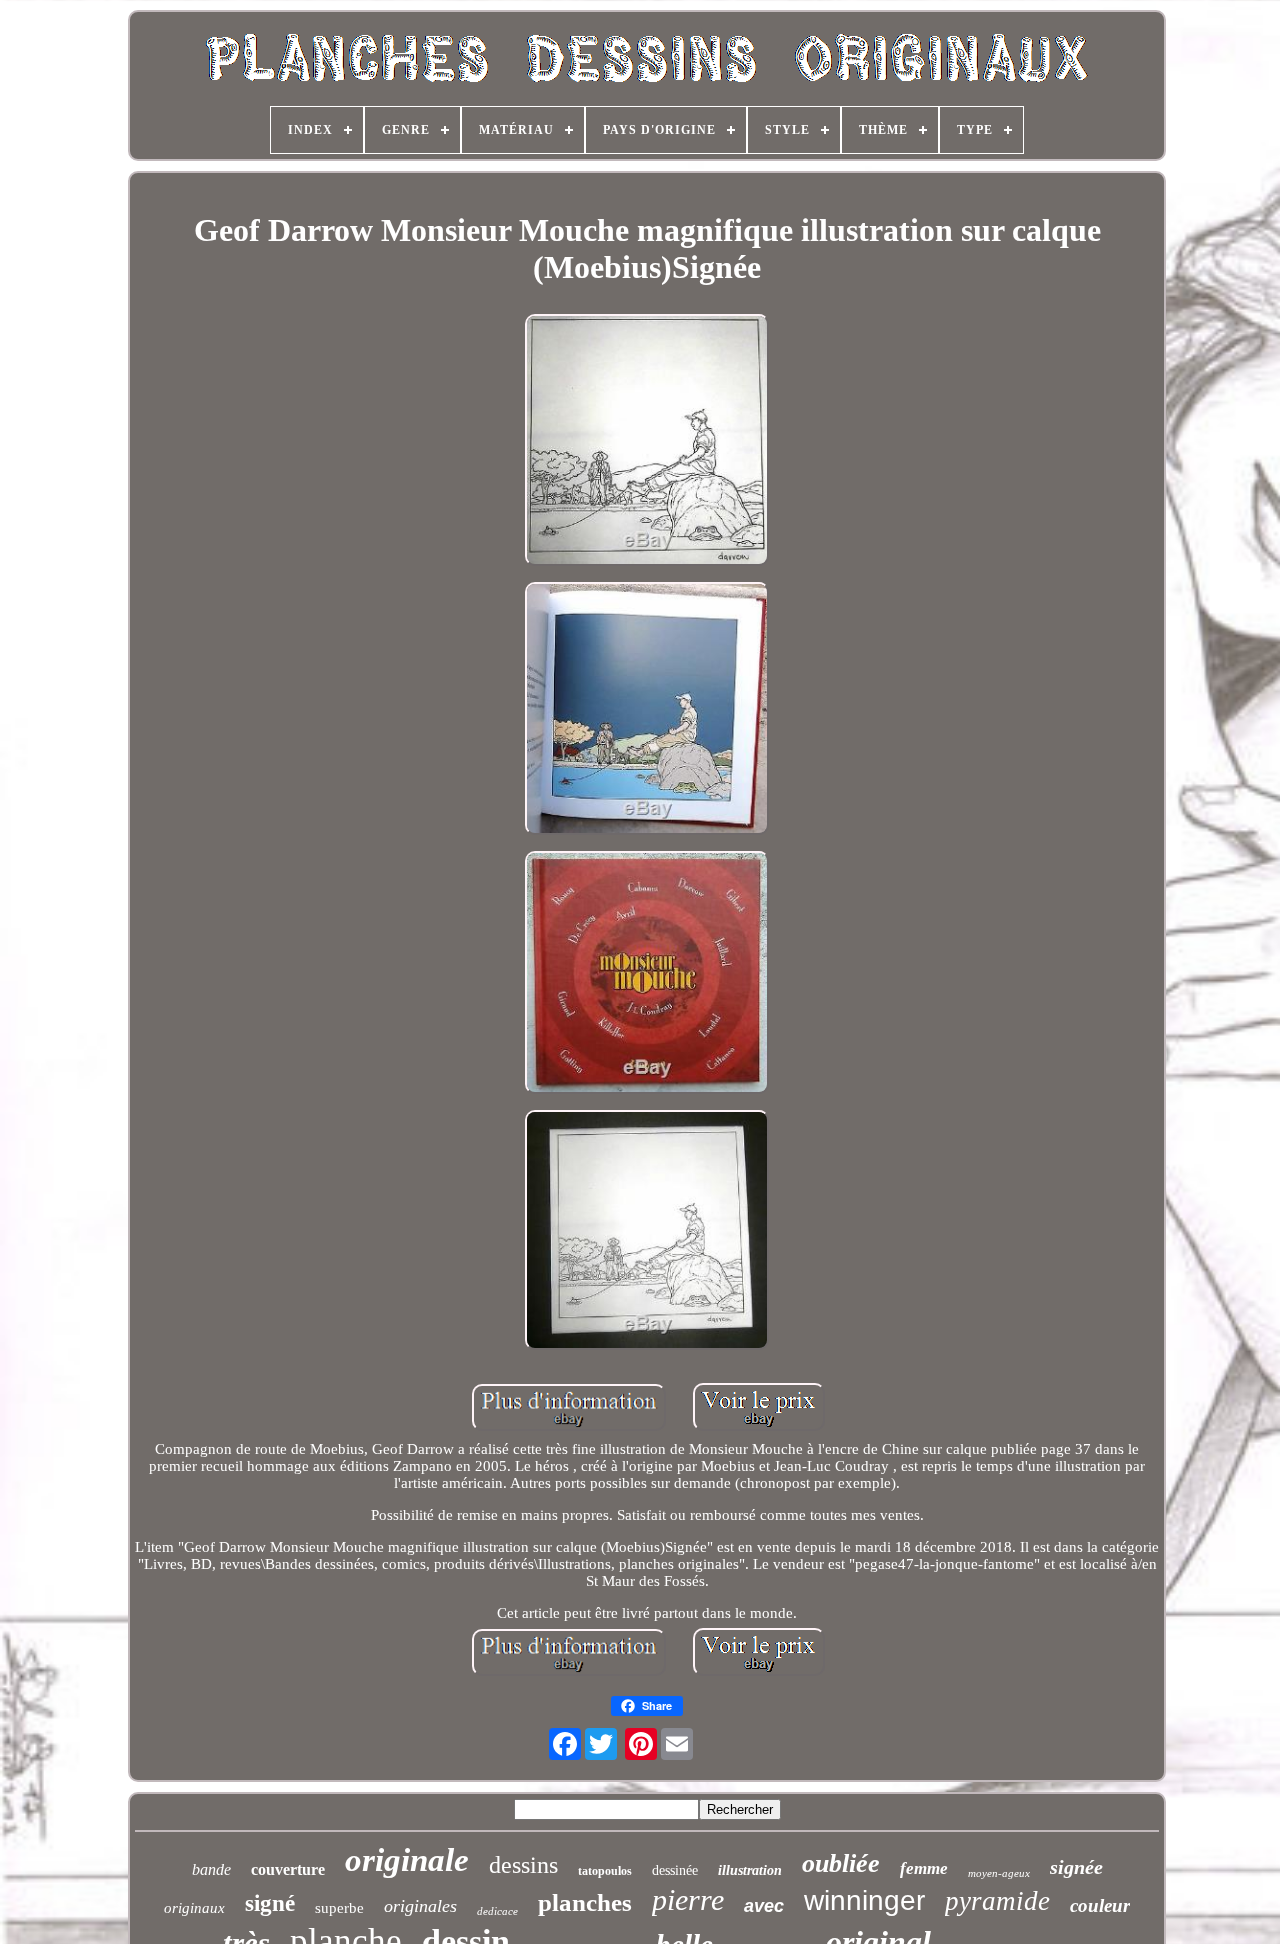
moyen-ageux (999, 1873)
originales (420, 1906)
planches (585, 1902)
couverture (288, 1869)
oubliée (841, 1863)
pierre (688, 1899)
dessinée (675, 1870)
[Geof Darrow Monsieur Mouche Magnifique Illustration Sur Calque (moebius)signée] (647, 442)
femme (924, 1868)
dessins (523, 1865)
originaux (194, 1908)
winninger (864, 1900)
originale (407, 1860)
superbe (339, 1908)
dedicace (497, 1911)
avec (764, 1906)
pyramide (997, 1901)
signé (270, 1903)
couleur (1100, 1905)
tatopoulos (605, 1871)
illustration (750, 1870)
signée (1076, 1867)
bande (211, 1869)
